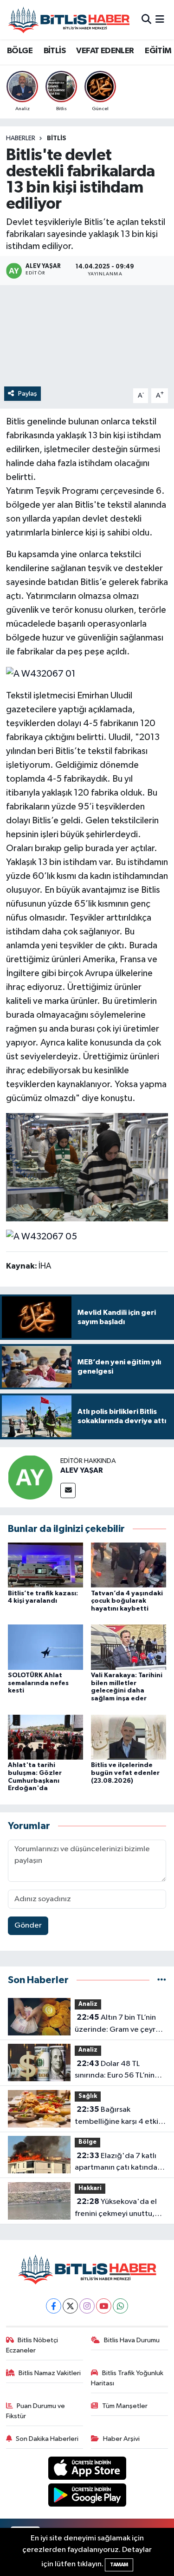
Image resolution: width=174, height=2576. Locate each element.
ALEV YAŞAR (82, 1470)
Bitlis (57, 138)
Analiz (88, 2004)
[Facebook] (54, 2306)
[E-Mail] (68, 1490)
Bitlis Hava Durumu (132, 2340)
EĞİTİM (158, 51)
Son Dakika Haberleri (47, 2439)
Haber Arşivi (121, 2439)
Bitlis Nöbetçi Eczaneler (32, 2345)
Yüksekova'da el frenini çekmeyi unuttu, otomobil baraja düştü (116, 2209)
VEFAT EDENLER (105, 51)
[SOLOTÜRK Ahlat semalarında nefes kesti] (45, 1647)
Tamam (119, 2565)
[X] (70, 2306)
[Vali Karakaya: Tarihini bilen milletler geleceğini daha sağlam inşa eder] (129, 1647)
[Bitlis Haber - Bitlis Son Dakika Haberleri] (69, 20)
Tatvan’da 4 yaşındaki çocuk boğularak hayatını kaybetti (127, 1601)
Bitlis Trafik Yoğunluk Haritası (127, 2378)
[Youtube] (104, 2306)
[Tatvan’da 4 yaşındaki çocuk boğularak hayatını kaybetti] (129, 1565)
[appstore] (87, 2470)
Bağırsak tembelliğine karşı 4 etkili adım (118, 2116)
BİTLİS (55, 51)
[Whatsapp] (120, 2306)
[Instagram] (87, 2306)
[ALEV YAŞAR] (30, 1477)
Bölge (87, 2142)
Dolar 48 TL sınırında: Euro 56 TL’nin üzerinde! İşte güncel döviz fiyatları (115, 2071)
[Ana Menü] (160, 20)
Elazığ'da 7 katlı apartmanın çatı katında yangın (116, 2163)
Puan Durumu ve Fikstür (36, 2411)
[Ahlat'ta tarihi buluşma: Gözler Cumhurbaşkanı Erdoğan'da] (45, 1737)
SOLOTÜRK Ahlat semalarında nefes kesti (38, 1683)
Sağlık (88, 2096)
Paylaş (28, 394)
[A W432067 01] (41, 673)
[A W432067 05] (42, 1236)
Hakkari (90, 2188)
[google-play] (87, 2497)
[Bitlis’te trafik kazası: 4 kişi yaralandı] (45, 1565)
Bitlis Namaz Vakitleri (50, 2373)
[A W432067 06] (87, 1167)
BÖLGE (20, 51)
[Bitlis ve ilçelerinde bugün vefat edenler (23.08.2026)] (129, 1737)
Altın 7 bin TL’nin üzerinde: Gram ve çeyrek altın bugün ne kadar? (119, 2024)
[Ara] (146, 20)
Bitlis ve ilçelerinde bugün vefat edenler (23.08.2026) (125, 1773)
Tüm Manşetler (125, 2406)
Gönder (28, 1926)
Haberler (21, 138)
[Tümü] (162, 1980)
